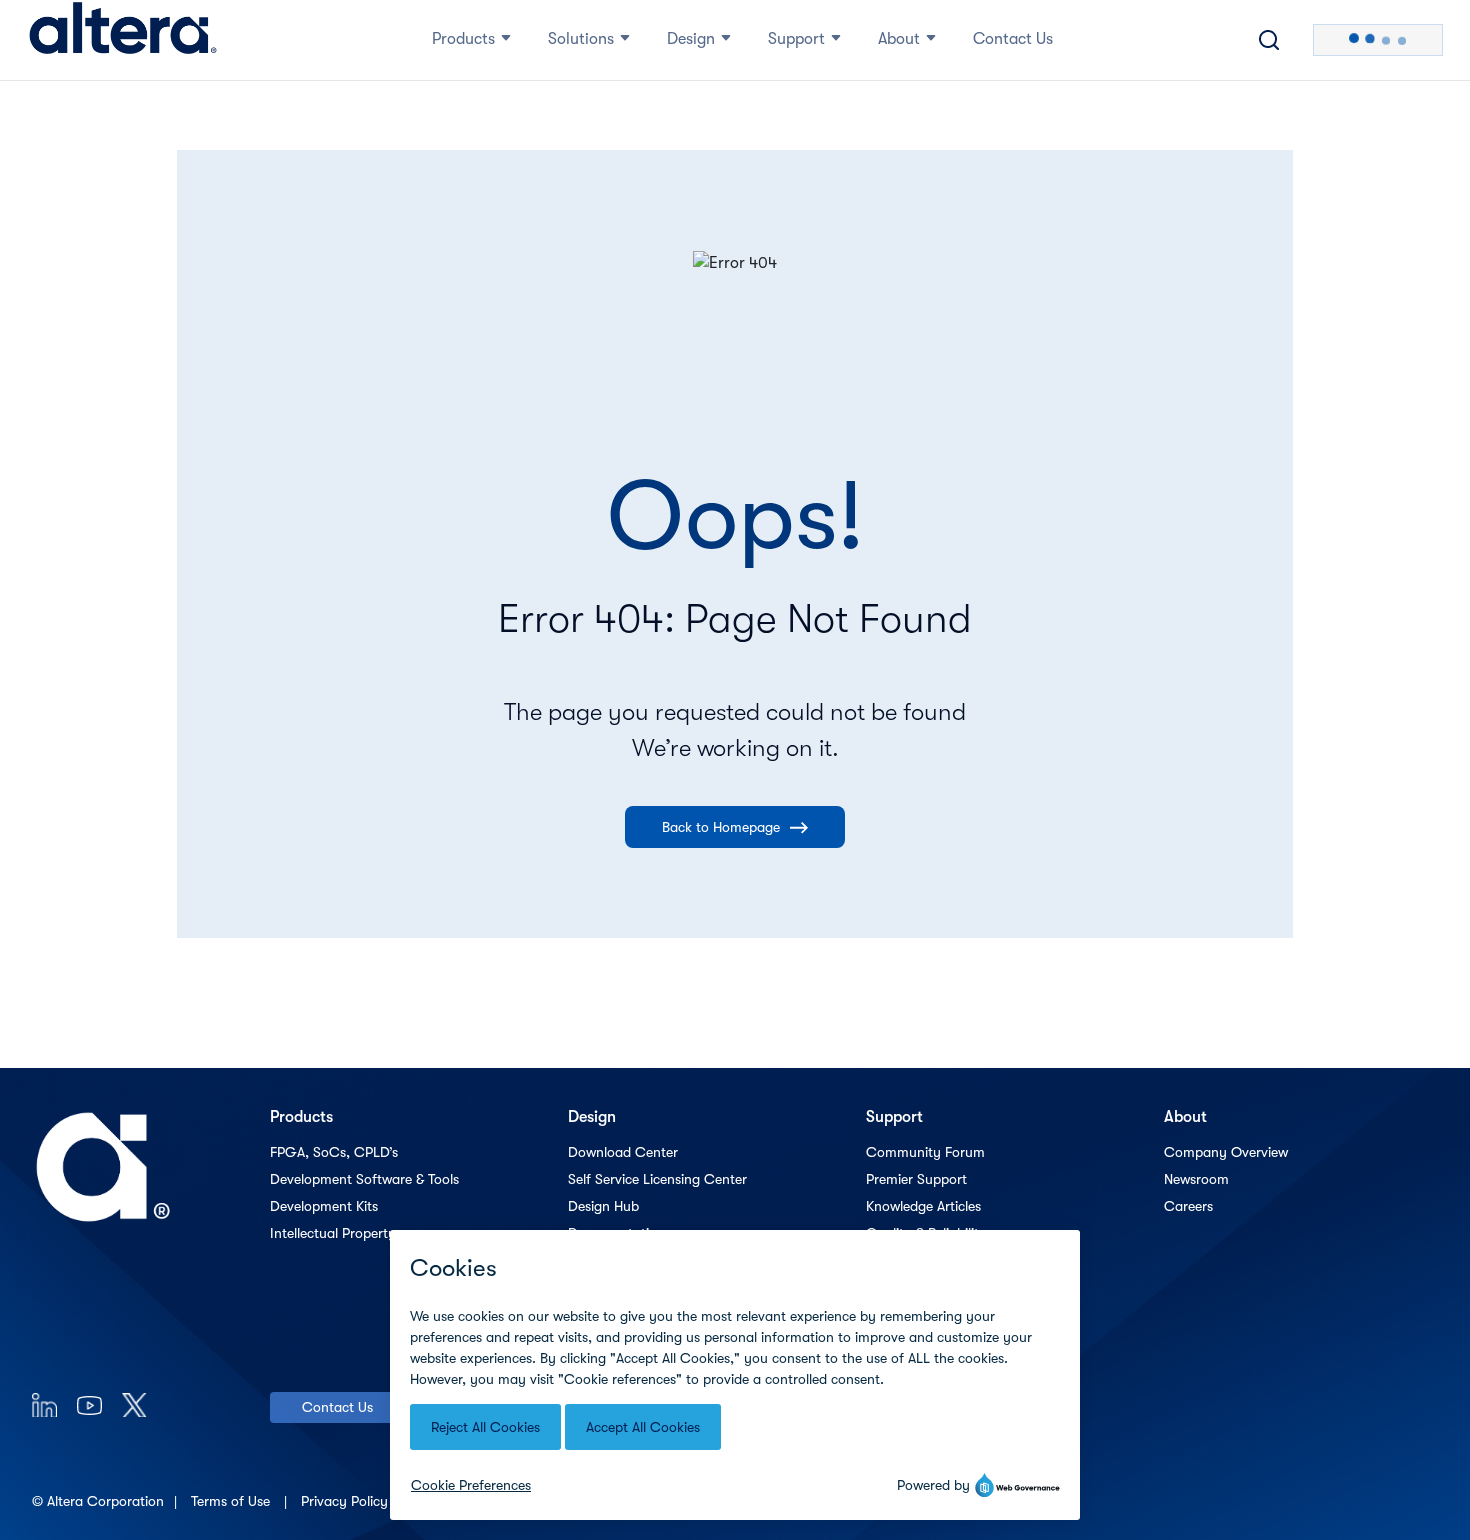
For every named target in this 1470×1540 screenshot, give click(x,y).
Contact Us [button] (1013, 39)
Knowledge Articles (923, 1206)
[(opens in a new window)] (44, 1404)
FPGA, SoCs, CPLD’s (334, 1152)
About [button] (899, 39)
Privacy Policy (346, 1501)
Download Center (623, 1152)
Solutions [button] (581, 39)
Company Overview (1226, 1152)
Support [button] (796, 39)
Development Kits (324, 1206)
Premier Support (916, 1179)
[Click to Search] (1269, 40)
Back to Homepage (721, 827)
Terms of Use (232, 1501)
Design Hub (603, 1206)
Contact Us (337, 1407)
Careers (1188, 1206)
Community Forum (925, 1152)
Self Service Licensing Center (657, 1179)
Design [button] (691, 39)
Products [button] (463, 39)
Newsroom (1196, 1179)
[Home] (123, 40)
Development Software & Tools (364, 1179)
